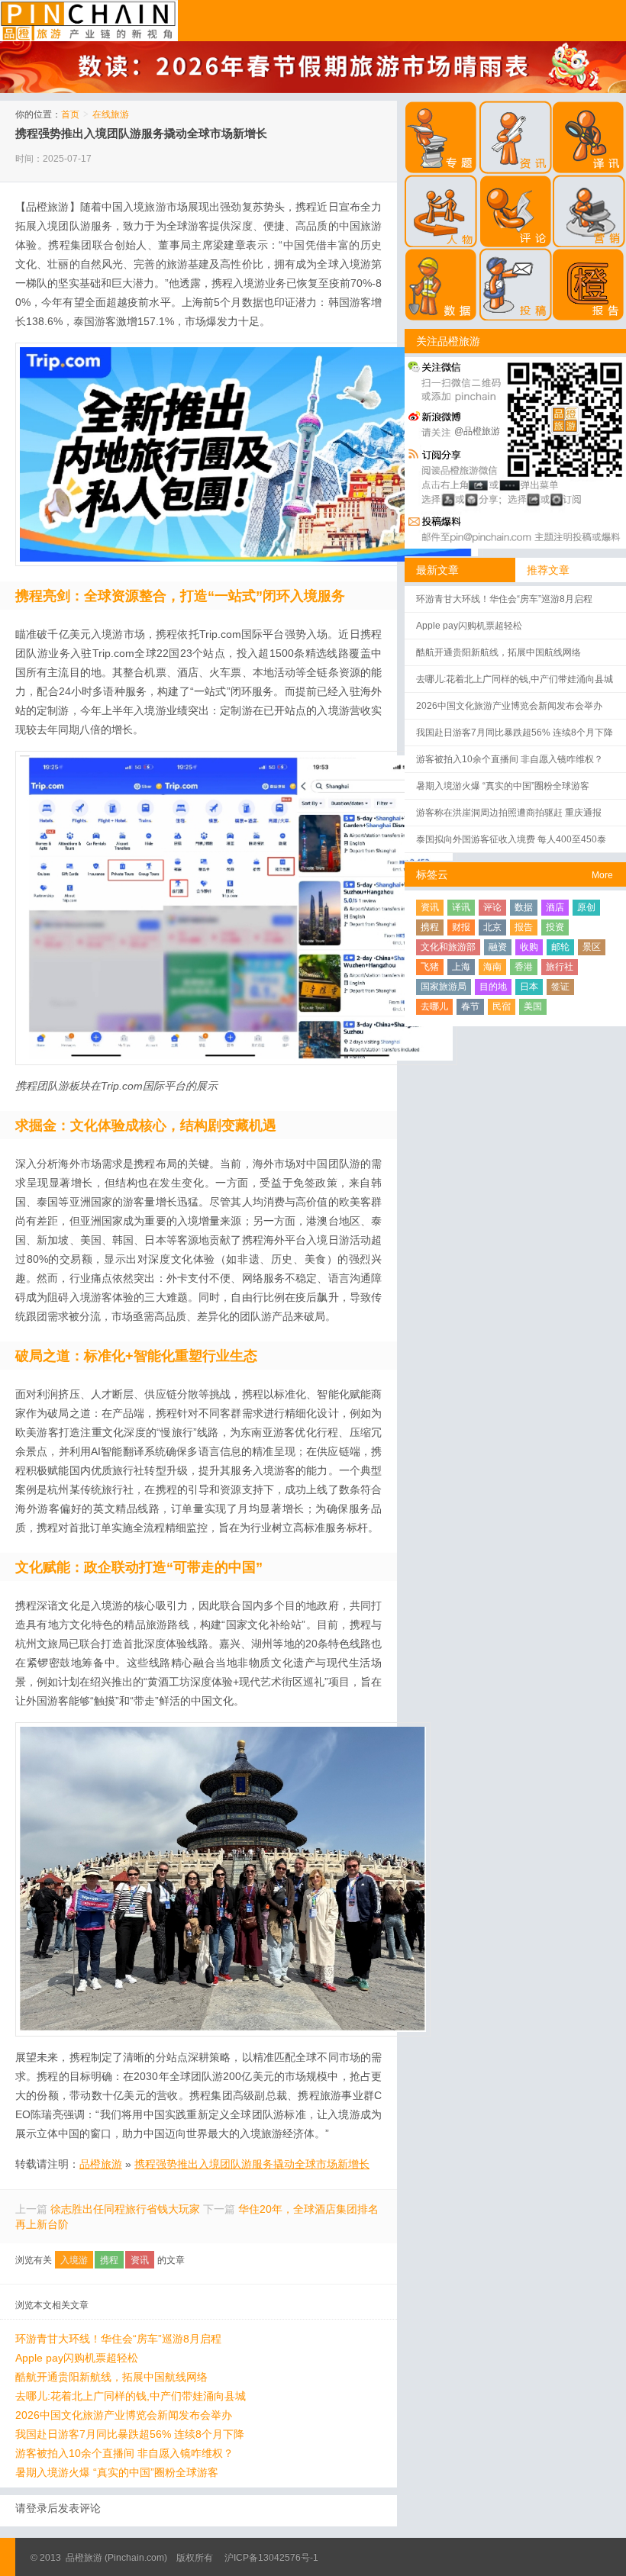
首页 (70, 114)
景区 (592, 947)
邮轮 (560, 947)
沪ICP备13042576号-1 (271, 2558)
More (602, 875)
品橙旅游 (89, 21)
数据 (524, 907)
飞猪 (430, 967)
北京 (492, 927)
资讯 (140, 2260)
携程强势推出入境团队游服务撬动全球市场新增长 (141, 133)
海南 (492, 967)
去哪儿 (434, 1006)
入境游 (74, 2260)
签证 (560, 987)
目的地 (493, 987)
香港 (524, 967)
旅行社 (560, 967)
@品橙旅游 (477, 431)
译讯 (461, 907)
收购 (529, 947)
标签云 (432, 874)
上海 (461, 967)
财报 (461, 927)
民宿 (502, 1006)
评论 (492, 907)
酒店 (555, 907)
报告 (524, 927)
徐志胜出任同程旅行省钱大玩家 (125, 2209)
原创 (586, 907)
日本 (529, 987)
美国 (533, 1006)
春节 (470, 1006)
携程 (109, 2260)
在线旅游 (111, 114)
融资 (498, 947)
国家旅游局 (444, 987)
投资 (555, 927)
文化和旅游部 (448, 947)
